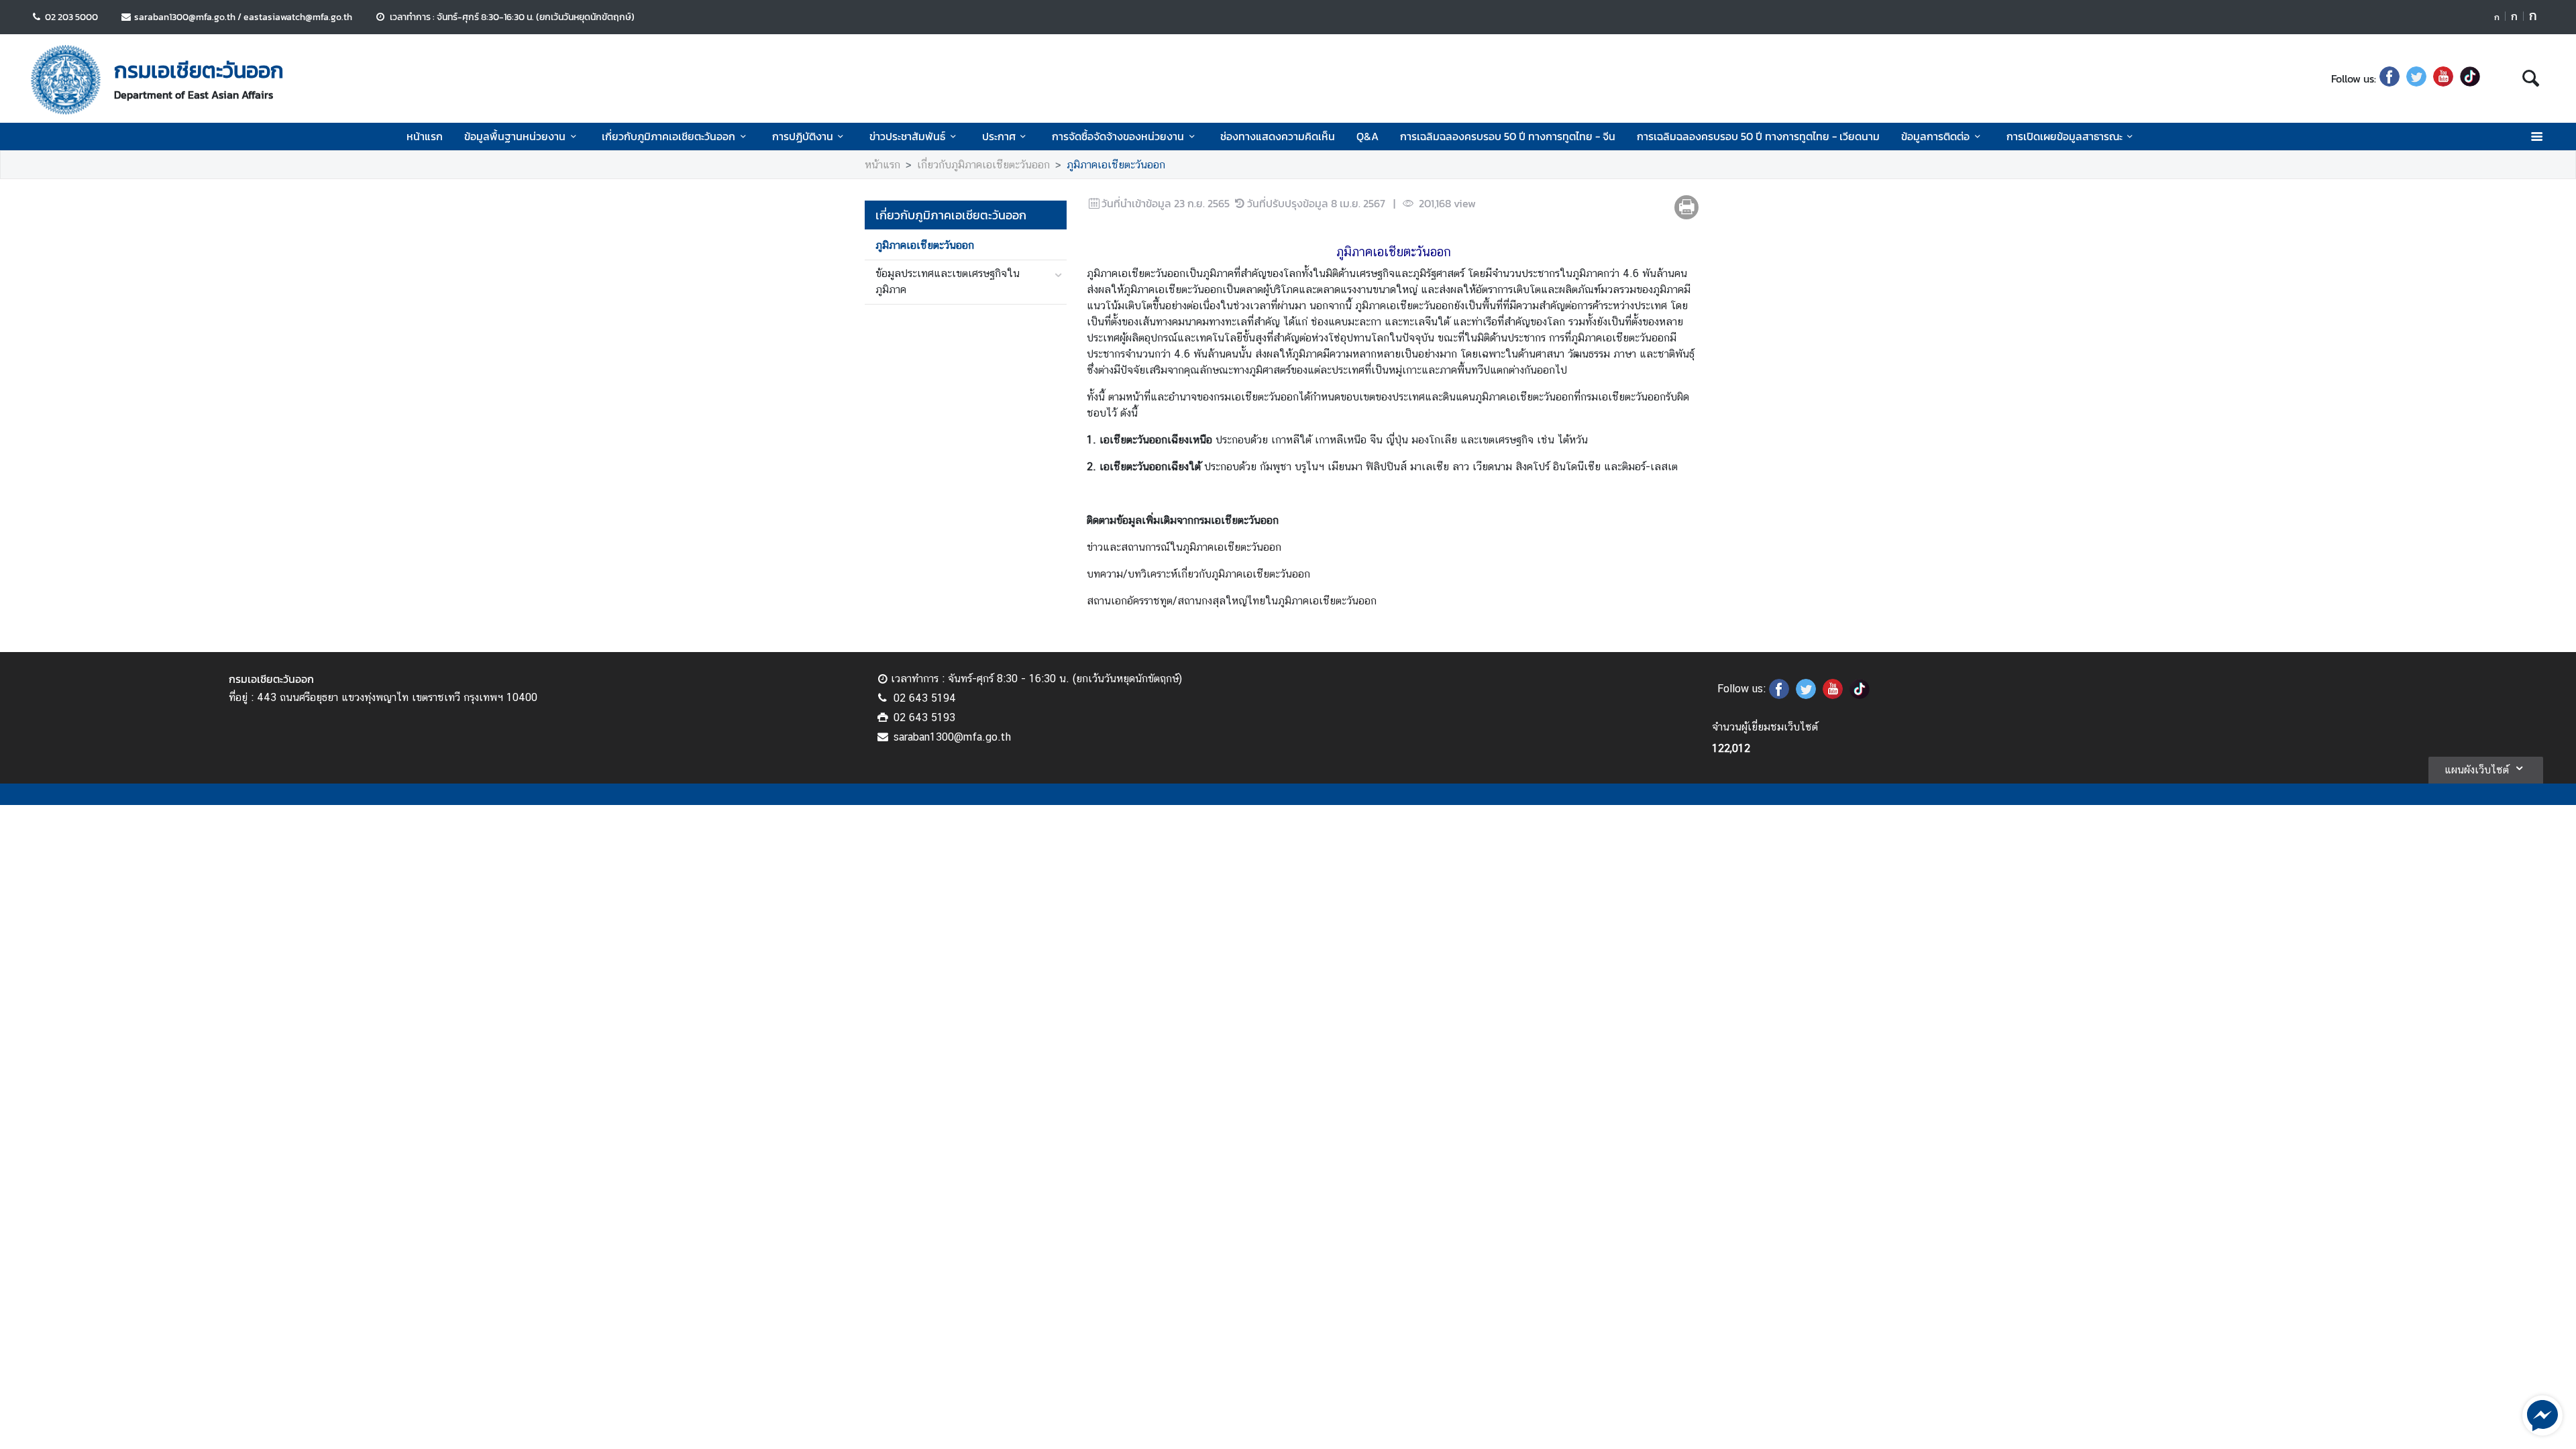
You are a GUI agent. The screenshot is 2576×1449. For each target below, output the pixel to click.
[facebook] (2390, 78)
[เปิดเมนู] (2536, 137)
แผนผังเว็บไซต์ (2477, 770)
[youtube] (2443, 78)
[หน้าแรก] (66, 80)
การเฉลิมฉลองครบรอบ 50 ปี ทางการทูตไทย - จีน (1508, 136)
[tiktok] (2470, 78)
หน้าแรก (425, 136)
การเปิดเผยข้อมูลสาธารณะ (2064, 136)
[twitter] (2416, 78)
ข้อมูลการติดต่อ (1935, 136)
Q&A (1367, 136)
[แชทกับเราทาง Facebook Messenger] (2542, 1414)
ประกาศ (999, 136)
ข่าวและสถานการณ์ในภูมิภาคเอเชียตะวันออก (1184, 547)
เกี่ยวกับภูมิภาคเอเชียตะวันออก (668, 136)
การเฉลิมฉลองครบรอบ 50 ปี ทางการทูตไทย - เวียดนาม (1758, 136)
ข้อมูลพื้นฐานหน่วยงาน (515, 136)
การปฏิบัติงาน (803, 136)
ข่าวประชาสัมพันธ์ (907, 136)
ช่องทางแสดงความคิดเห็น (1278, 136)
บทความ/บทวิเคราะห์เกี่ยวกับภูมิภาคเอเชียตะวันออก (1198, 574)
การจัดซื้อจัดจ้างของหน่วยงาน (1118, 136)
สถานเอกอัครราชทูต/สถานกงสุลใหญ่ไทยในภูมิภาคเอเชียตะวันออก (1232, 601)
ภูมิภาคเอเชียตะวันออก (1116, 165)
